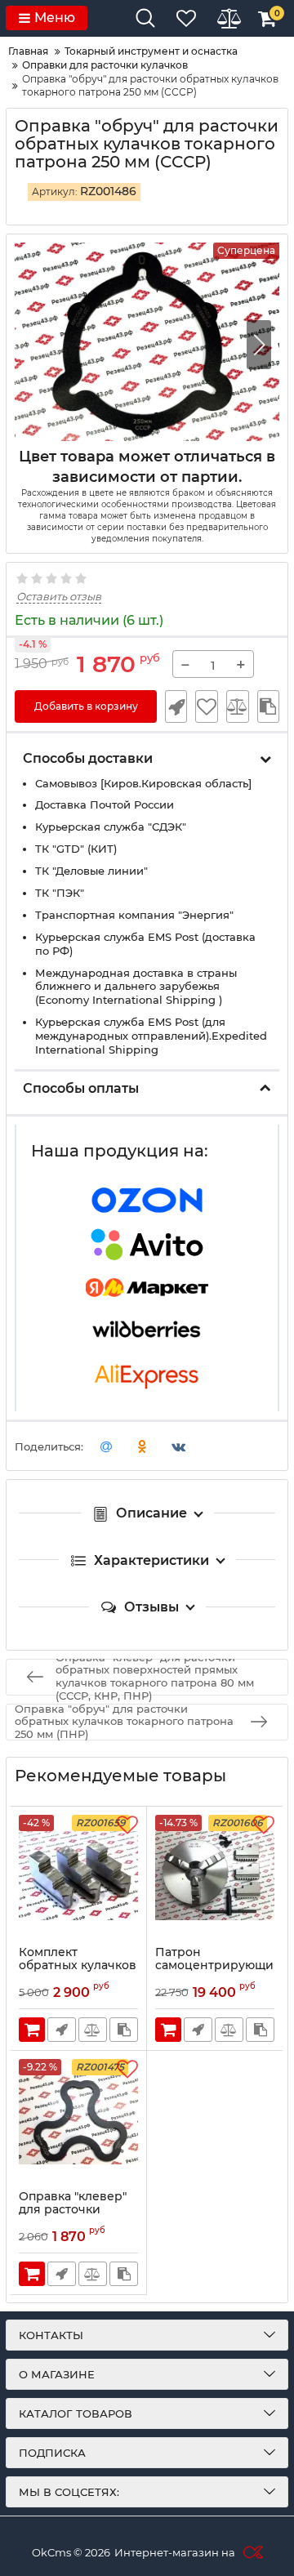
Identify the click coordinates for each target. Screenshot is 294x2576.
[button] (259, 345)
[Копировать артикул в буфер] (268, 706)
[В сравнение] (238, 706)
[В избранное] (206, 706)
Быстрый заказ (176, 706)
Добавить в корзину (86, 706)
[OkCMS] (251, 2552)
